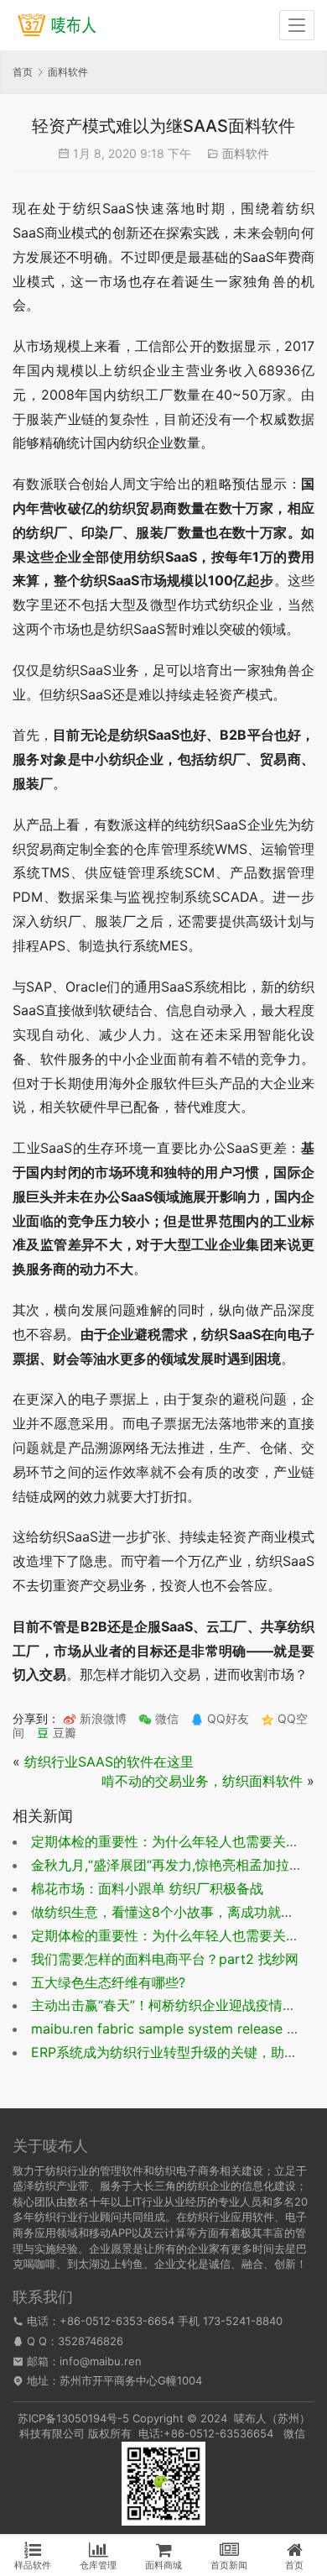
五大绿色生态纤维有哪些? (108, 1982)
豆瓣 (63, 1733)
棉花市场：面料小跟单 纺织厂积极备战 (147, 1888)
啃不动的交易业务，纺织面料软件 (202, 1781)
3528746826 (91, 2341)
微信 (158, 1718)
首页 (23, 72)
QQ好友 (226, 1718)
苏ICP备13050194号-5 (73, 2418)
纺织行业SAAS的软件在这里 (109, 1762)
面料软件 (246, 153)
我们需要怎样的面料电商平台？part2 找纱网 (165, 1959)
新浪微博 (101, 1718)
